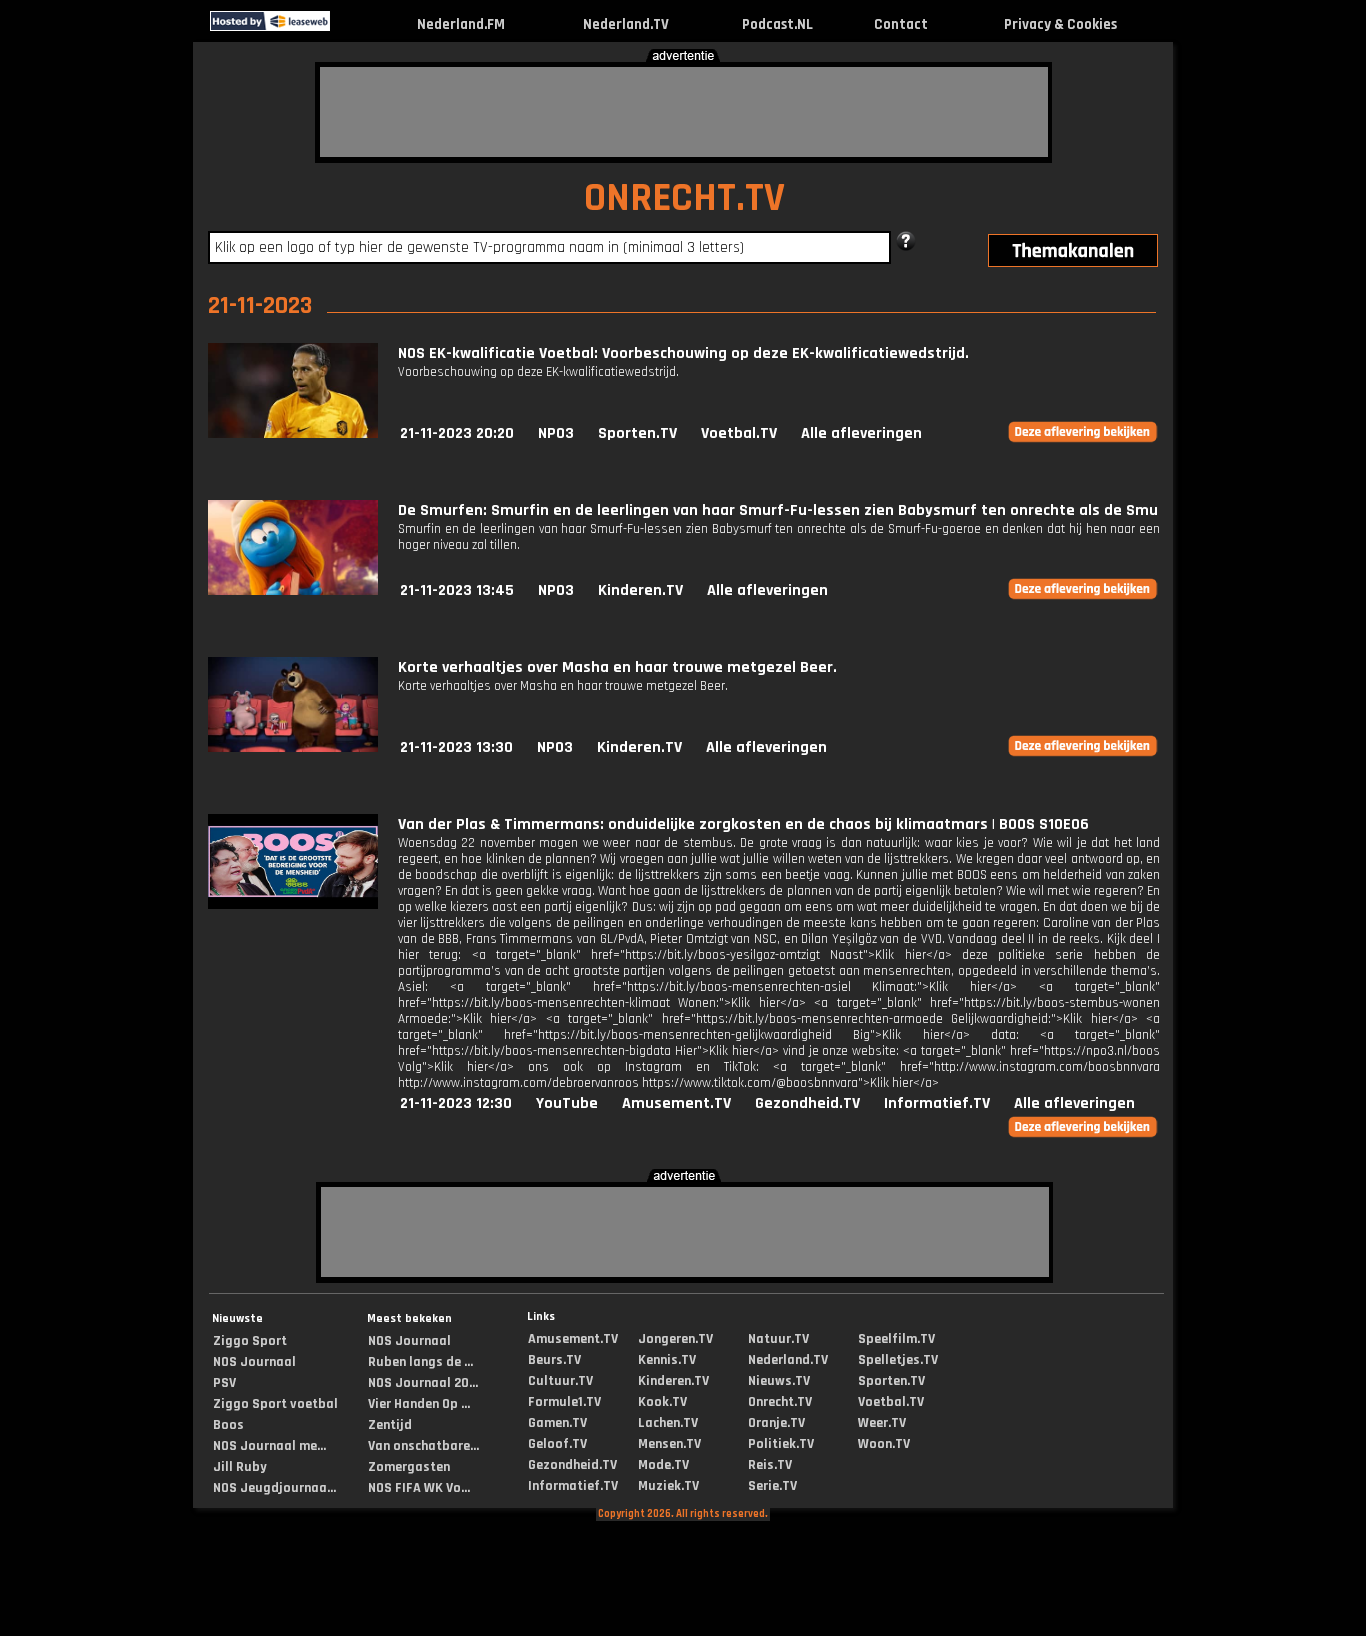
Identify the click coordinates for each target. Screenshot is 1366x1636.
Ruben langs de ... (420, 1362)
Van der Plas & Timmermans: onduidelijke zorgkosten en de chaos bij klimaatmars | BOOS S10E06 (743, 824)
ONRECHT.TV (684, 198)
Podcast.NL (777, 24)
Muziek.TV (668, 1486)
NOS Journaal (254, 1362)
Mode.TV (663, 1465)
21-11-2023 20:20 (457, 433)
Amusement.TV (676, 1103)
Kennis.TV (667, 1360)
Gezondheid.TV (807, 1103)
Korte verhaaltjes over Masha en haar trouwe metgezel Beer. (617, 667)
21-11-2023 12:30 (456, 1103)
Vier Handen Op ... (419, 1404)
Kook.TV (662, 1402)
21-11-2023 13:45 (457, 590)
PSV (224, 1383)
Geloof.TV (557, 1444)
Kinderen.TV (640, 590)
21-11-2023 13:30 (456, 747)
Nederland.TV (626, 24)
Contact (901, 24)
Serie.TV (772, 1486)
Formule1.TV (564, 1402)
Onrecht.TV (780, 1402)
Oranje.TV (776, 1423)
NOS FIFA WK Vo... (419, 1488)
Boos (228, 1425)
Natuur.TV (778, 1339)
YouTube (567, 1103)
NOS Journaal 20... (423, 1383)
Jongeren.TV (675, 1339)
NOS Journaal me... (269, 1446)
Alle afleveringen (861, 433)
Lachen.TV (668, 1423)
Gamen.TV (557, 1423)
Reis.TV (770, 1465)
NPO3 (556, 433)
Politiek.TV (781, 1444)
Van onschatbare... (423, 1446)
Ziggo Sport (250, 1341)
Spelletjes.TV (898, 1360)
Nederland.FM (461, 24)
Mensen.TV (669, 1444)
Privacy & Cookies (1060, 24)
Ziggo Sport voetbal (275, 1404)
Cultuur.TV (560, 1381)
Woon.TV (884, 1444)
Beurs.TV (554, 1360)
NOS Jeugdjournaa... (274, 1488)
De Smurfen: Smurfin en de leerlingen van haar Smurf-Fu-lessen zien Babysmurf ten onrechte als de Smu (778, 510)
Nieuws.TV (779, 1381)
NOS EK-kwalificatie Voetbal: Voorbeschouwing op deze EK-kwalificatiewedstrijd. (683, 353)
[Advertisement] (684, 112)
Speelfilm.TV (896, 1339)
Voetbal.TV (739, 433)
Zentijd (390, 1425)
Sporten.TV (637, 433)
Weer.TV (882, 1423)
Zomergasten (409, 1467)
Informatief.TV (937, 1103)
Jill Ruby (240, 1467)
